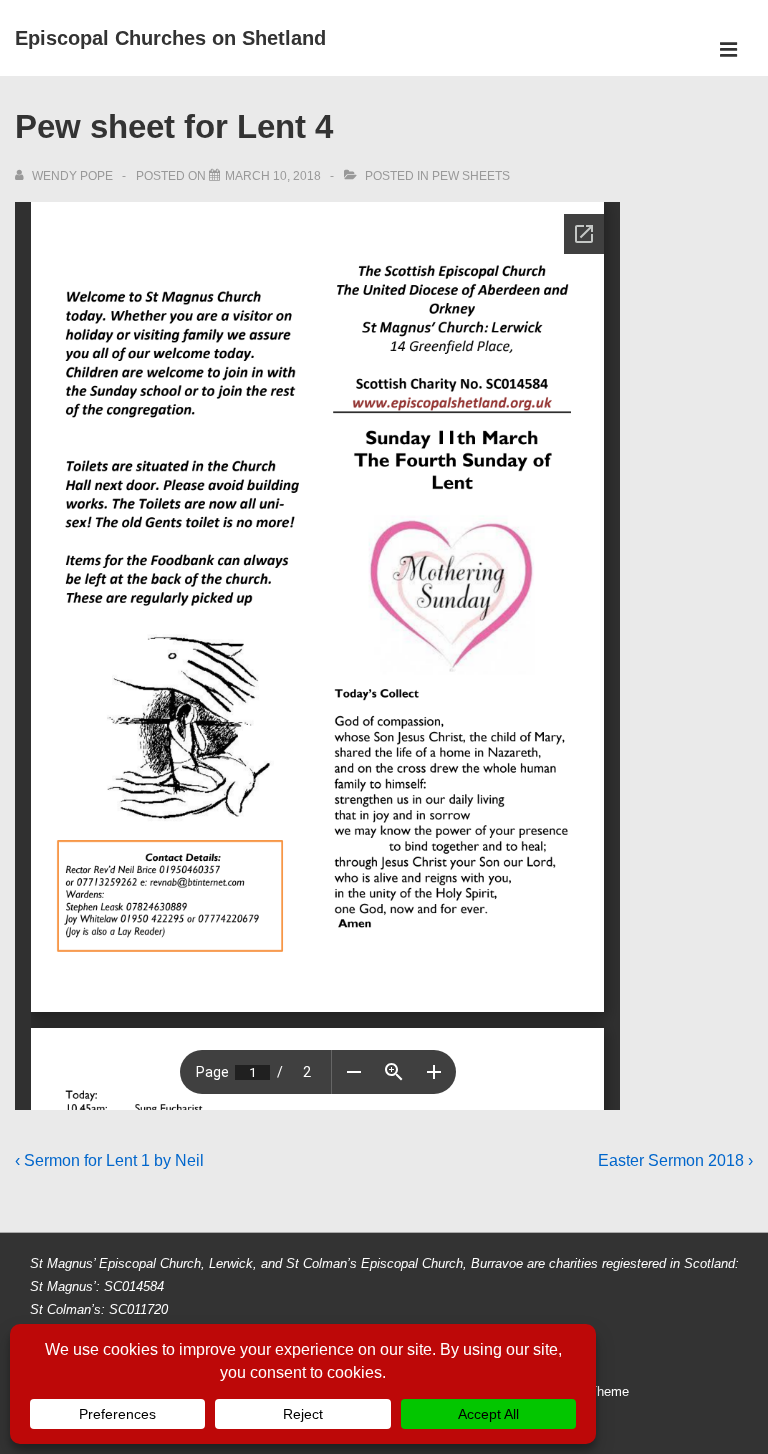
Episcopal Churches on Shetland (170, 38)
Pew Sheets (471, 176)
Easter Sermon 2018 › (675, 1160)
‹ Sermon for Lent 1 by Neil (109, 1160)
